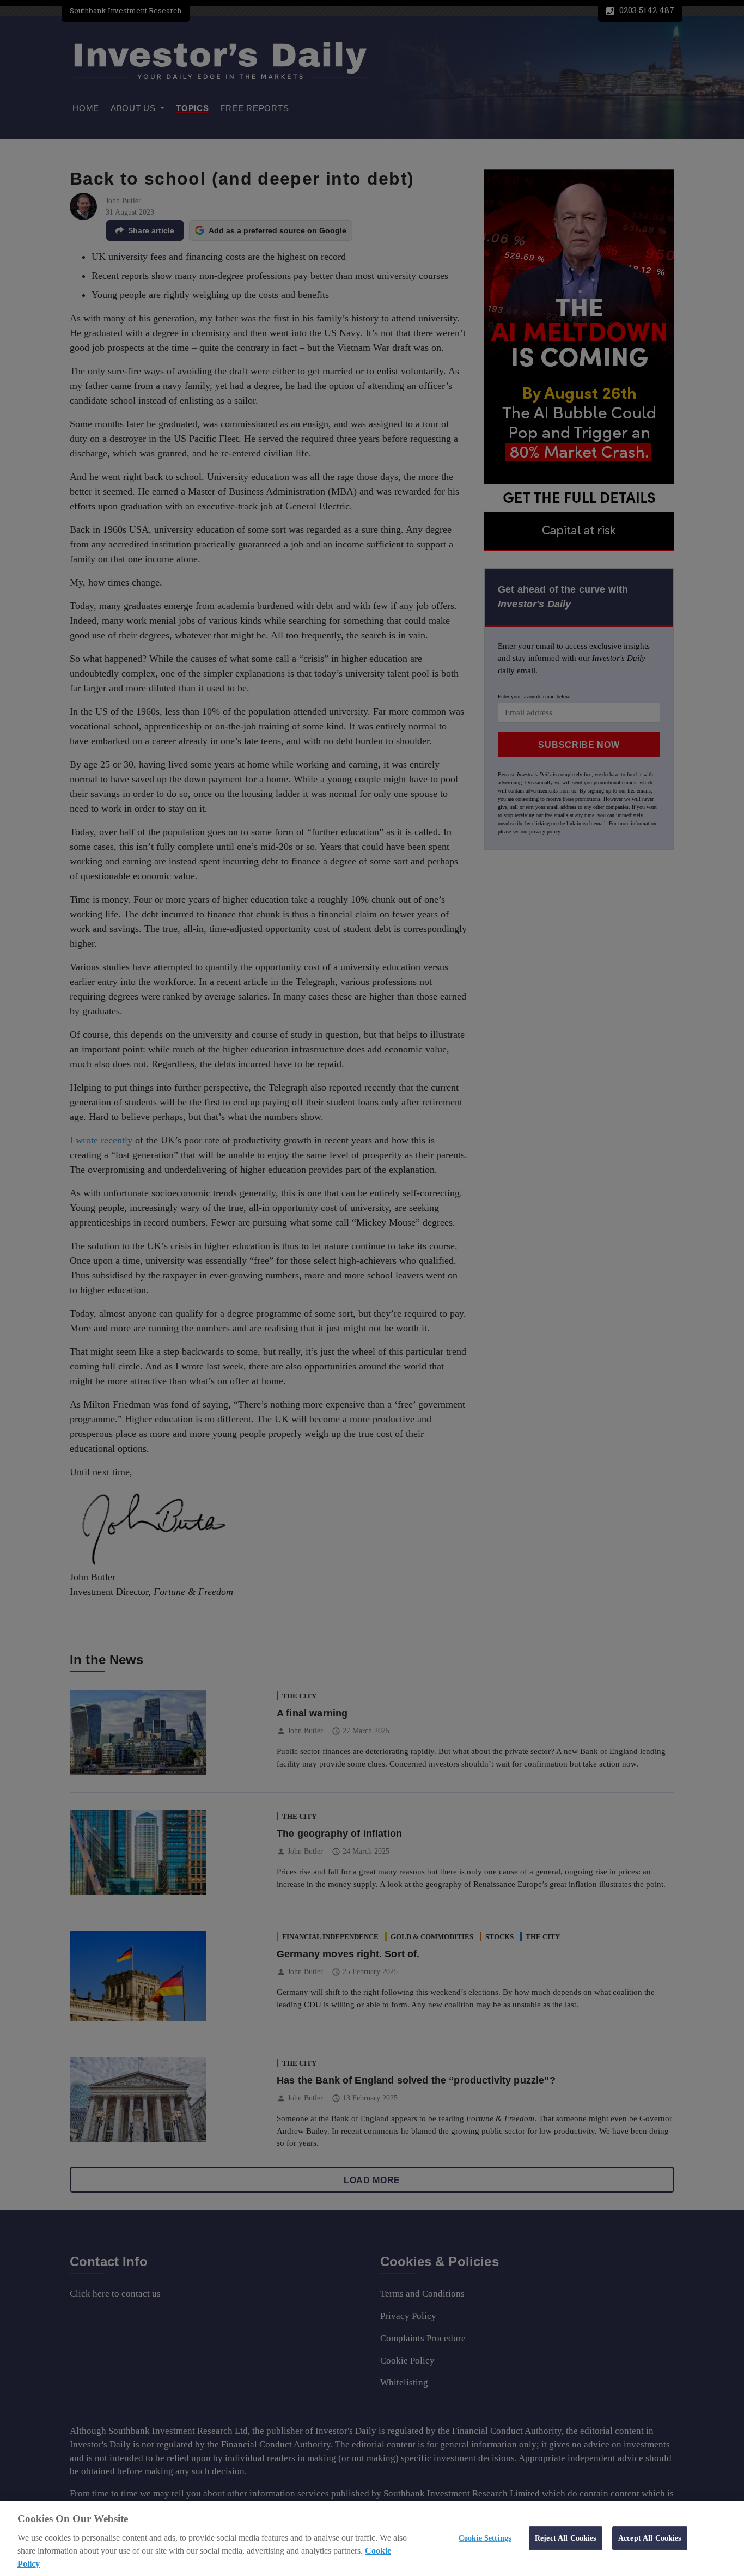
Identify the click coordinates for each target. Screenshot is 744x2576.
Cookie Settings (485, 2538)
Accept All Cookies (650, 2538)
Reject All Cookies (566, 2538)
